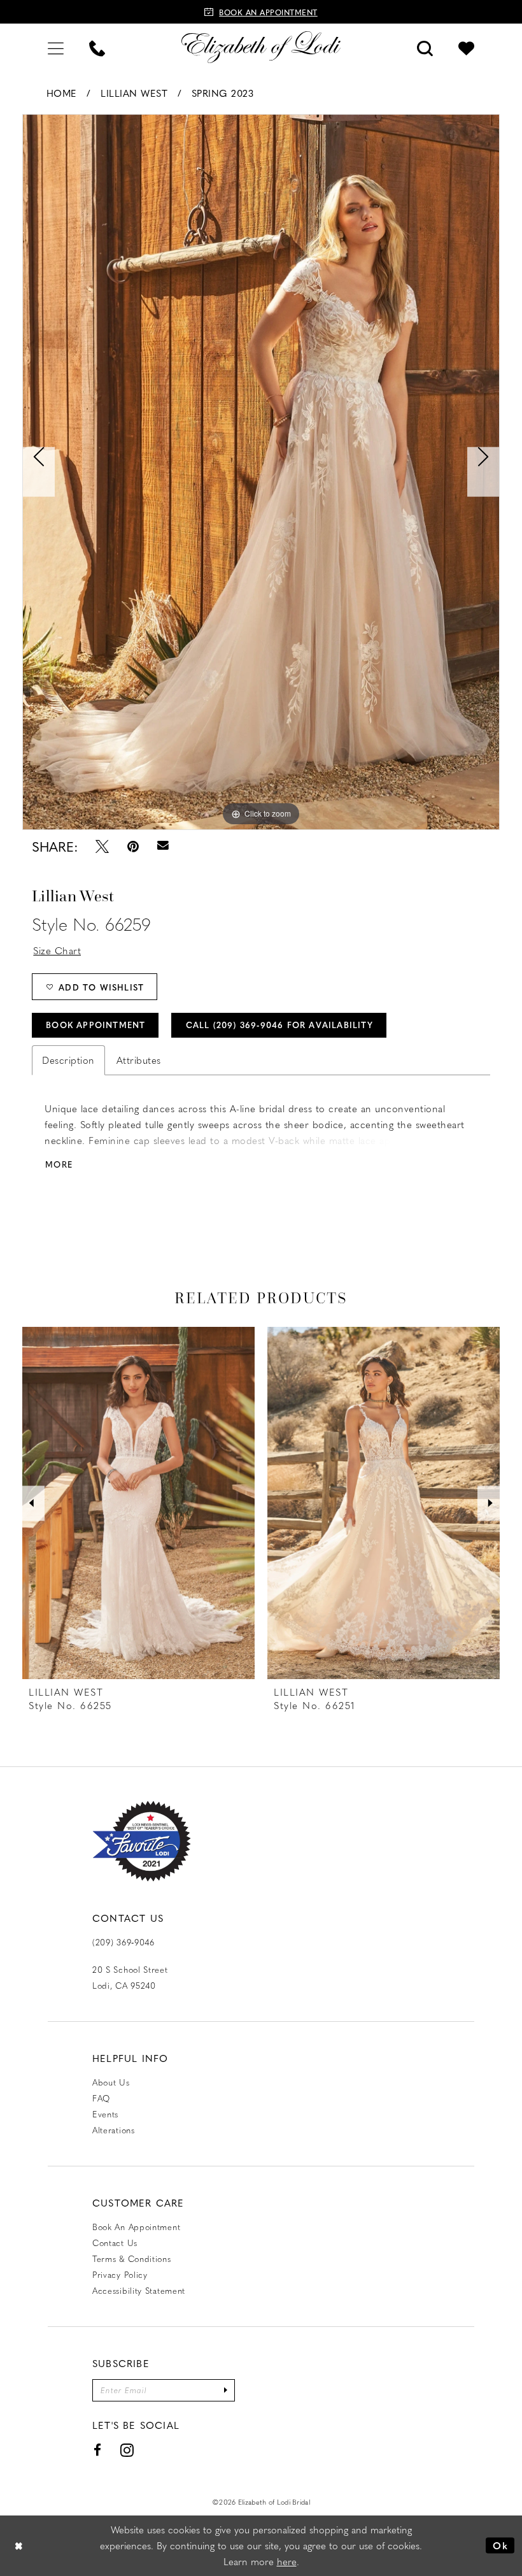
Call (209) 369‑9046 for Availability (279, 1025)
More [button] (59, 1164)
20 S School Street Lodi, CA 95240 (130, 1977)
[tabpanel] (261, 472)
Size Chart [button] (57, 950)
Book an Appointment (136, 2227)
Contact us (115, 2243)
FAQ (101, 2098)
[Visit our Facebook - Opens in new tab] (98, 2450)
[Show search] (425, 47)
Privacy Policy (120, 2274)
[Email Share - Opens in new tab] (163, 846)
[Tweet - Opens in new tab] (102, 846)
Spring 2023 (223, 93)
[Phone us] (97, 47)
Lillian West (134, 93)
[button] (56, 47)
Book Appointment (95, 1025)
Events (105, 2114)
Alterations (114, 2130)
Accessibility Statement (139, 2290)
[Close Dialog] (19, 2546)
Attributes (139, 1060)
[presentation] (138, 1503)
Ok (500, 2545)
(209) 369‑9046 (123, 1942)
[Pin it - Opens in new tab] (133, 846)
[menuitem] (56, 47)
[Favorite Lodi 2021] (142, 1841)
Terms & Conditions (132, 2258)
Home (62, 93)
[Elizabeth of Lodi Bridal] (261, 47)
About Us (111, 2082)
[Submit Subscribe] (225, 2390)
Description (68, 1060)
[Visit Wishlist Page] (466, 47)
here (287, 2561)
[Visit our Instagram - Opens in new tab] (127, 2450)
